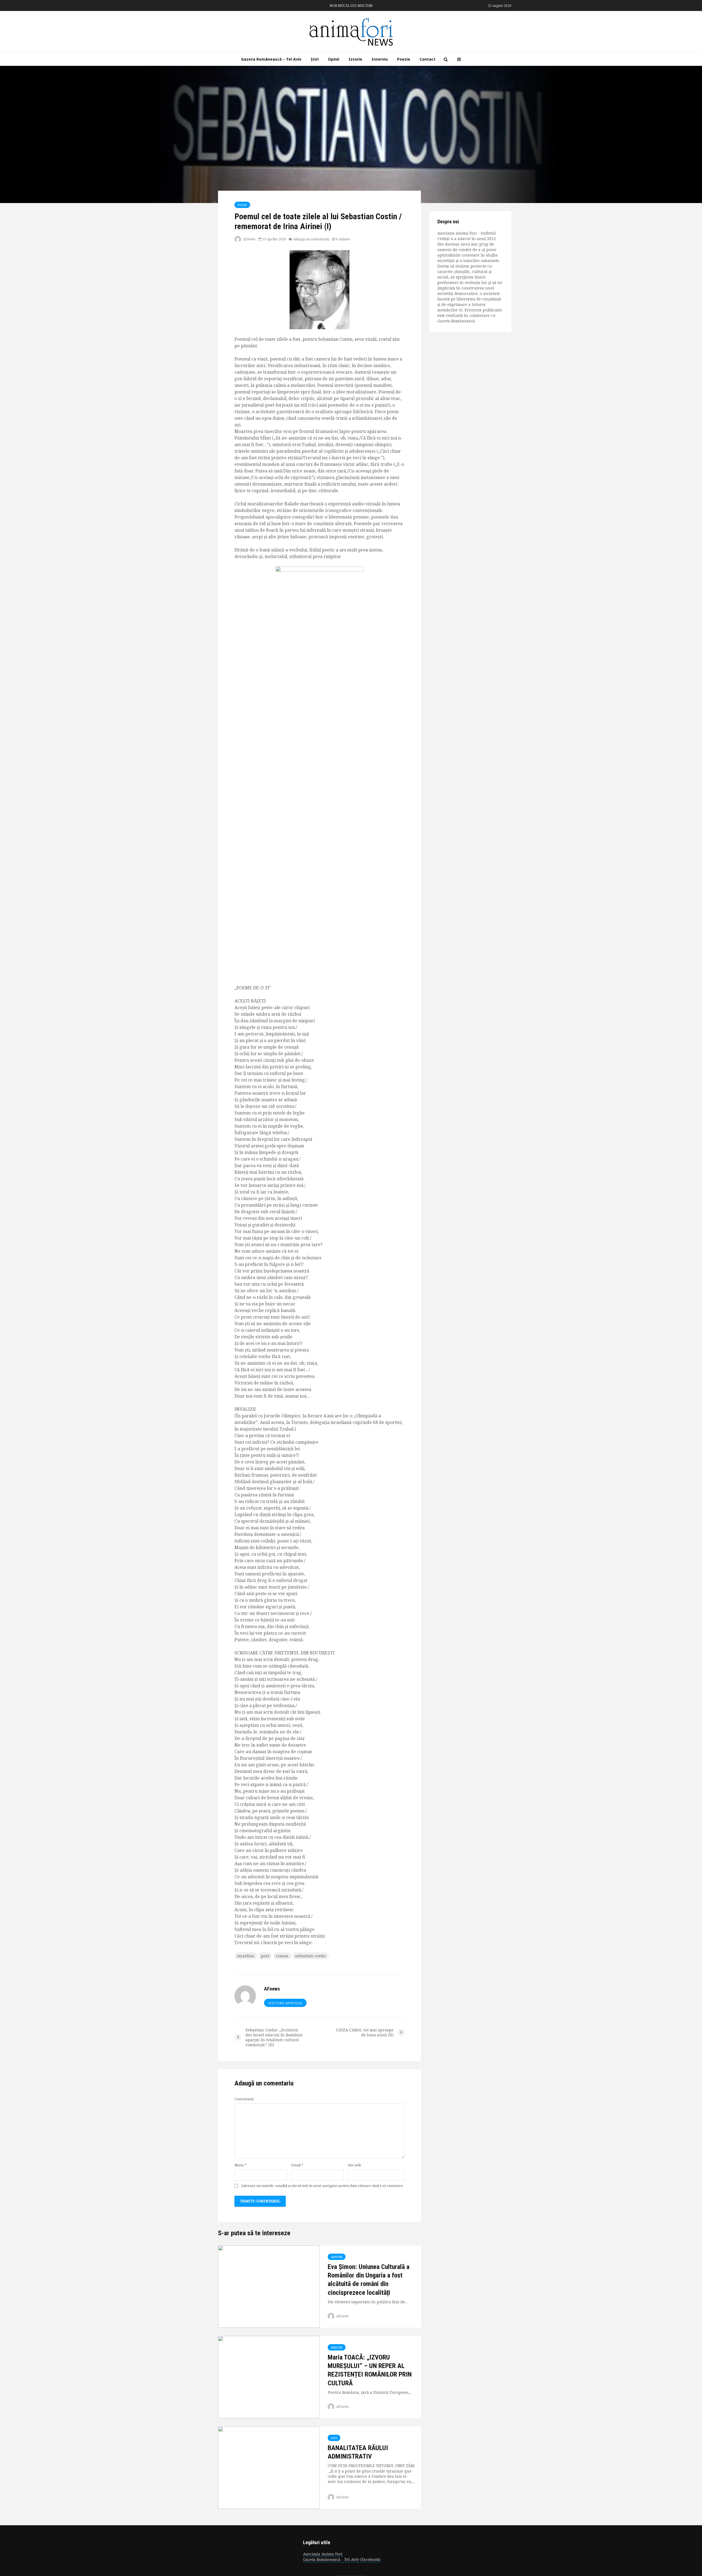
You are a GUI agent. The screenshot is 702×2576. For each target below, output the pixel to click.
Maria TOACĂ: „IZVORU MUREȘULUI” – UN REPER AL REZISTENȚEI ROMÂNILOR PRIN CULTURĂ (370, 2370)
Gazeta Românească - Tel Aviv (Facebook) (342, 2559)
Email (297, 2165)
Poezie (404, 59)
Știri (315, 59)
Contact (428, 59)
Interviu (380, 59)
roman (282, 1956)
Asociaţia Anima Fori (323, 2554)
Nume (240, 2165)
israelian (246, 1956)
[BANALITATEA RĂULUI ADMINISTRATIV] (269, 2467)
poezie (242, 205)
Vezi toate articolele (285, 2003)
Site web (354, 2165)
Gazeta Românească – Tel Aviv (271, 59)
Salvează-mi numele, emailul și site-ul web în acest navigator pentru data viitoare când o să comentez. (322, 2186)
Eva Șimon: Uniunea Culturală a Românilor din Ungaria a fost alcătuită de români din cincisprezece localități (369, 2280)
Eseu (334, 2438)
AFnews (249, 239)
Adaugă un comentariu (311, 239)
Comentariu (244, 2099)
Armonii (337, 2257)
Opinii (334, 59)
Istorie (355, 59)
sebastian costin (311, 1956)
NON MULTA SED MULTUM (351, 6)
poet (265, 1956)
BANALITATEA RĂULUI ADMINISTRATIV (358, 2452)
